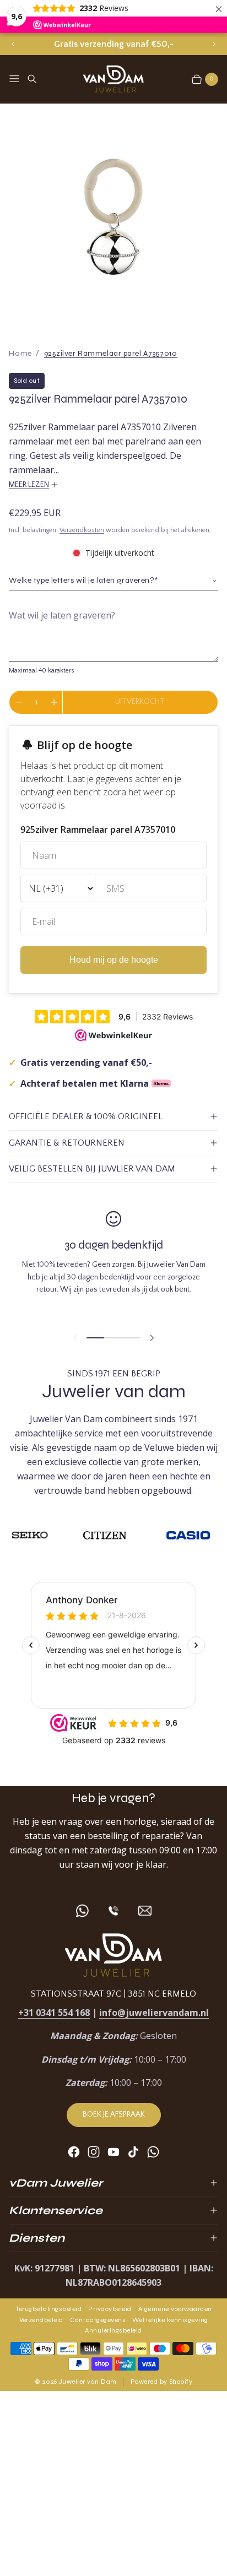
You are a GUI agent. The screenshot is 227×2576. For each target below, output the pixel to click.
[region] (113, 44)
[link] (111, 353)
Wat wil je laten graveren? (62, 615)
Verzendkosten (82, 530)
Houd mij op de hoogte (114, 960)
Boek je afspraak (114, 2114)
